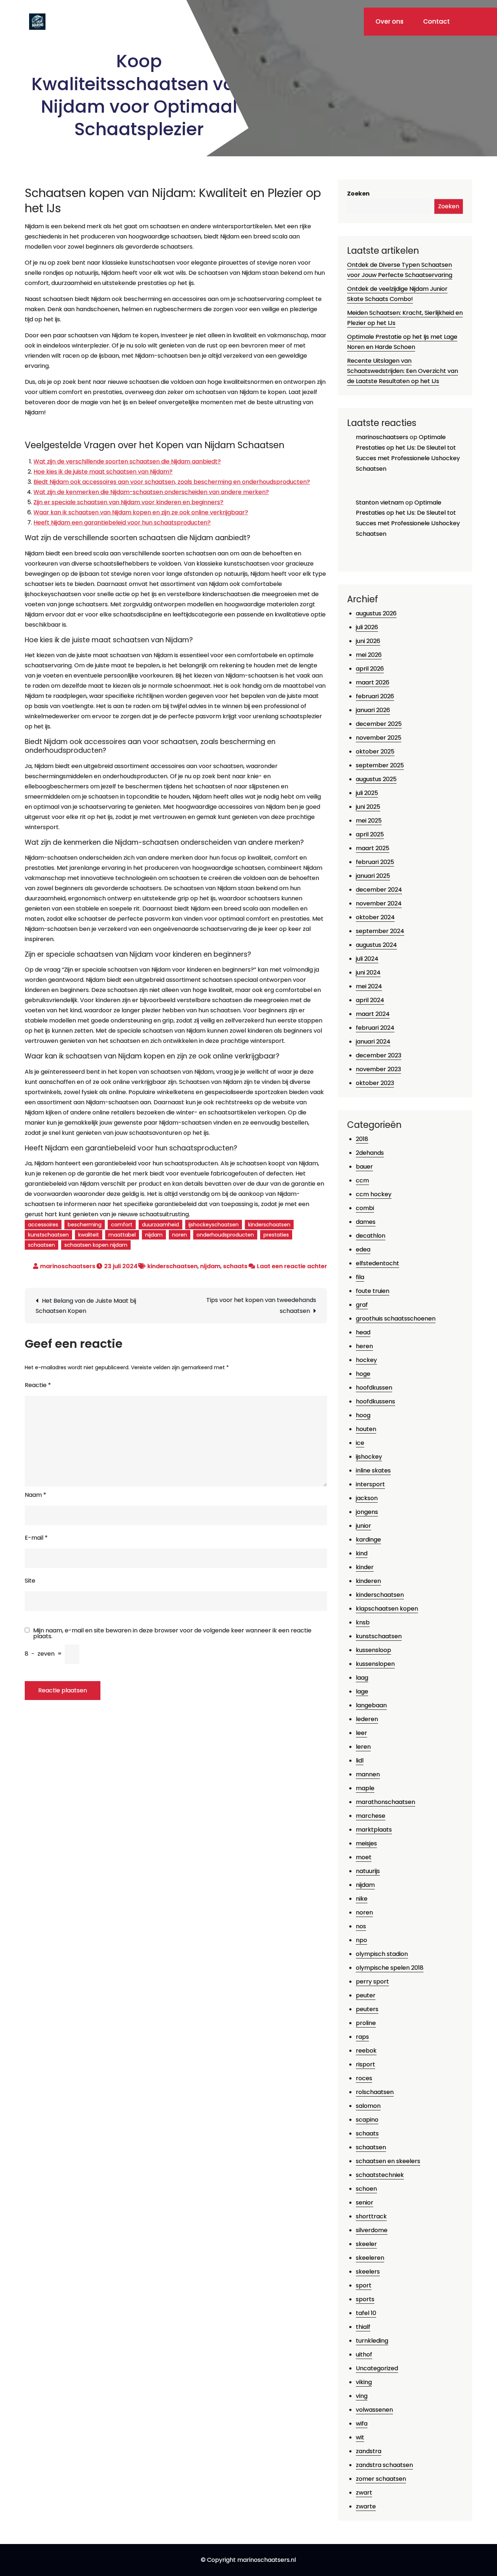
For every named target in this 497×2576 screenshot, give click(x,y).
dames (366, 1222)
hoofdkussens (375, 1401)
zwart (364, 2493)
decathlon (371, 1236)
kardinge (368, 1540)
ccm (362, 1180)
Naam (35, 1495)
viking (364, 2382)
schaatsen (41, 1245)
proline (366, 2023)
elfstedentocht (377, 1263)
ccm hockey (374, 1194)
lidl (360, 1761)
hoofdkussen (374, 1388)
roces (364, 2078)
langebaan (371, 1705)
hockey (366, 1360)
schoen (366, 2189)
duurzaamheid (160, 1225)
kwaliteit (89, 1235)
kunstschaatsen (48, 1235)
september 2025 (380, 765)
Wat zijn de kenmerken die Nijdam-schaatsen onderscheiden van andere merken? (151, 492)
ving (362, 2396)
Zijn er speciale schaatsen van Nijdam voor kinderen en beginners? (128, 502)
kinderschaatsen (269, 1225)
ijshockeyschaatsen (214, 1225)
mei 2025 (369, 821)
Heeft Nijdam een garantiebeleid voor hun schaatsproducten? (122, 523)
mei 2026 (369, 655)
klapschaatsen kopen (387, 1609)
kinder (365, 1567)
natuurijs (368, 1871)
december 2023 (379, 1055)
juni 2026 (368, 641)
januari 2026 (373, 710)
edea (363, 1249)
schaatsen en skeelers (388, 2161)
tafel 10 (366, 2313)
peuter (366, 1995)
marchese (371, 1816)
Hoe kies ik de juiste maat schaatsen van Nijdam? (103, 472)
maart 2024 (373, 1014)
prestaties (276, 1235)
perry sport (372, 1982)
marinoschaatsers (68, 1266)
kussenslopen (375, 1664)
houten (366, 1429)
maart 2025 (373, 848)
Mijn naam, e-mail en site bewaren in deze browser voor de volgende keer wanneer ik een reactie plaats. (172, 1633)
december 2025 (379, 724)
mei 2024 (369, 986)
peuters (367, 2009)
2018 (362, 1139)
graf (362, 1305)
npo (361, 1940)
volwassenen (374, 2410)
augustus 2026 (376, 613)
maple (365, 1788)
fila (360, 1277)
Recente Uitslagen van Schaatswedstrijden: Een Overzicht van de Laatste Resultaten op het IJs (403, 371)
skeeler (366, 2244)
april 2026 (370, 669)
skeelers (368, 2272)
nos (361, 1926)
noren (180, 1235)
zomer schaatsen (381, 2479)
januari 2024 (373, 1042)
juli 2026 (367, 627)
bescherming (85, 1225)
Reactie (38, 1385)
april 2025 (370, 834)
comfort (122, 1225)
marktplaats (374, 1830)
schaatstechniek (380, 2175)
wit (360, 2437)
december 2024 (379, 890)
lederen (367, 1719)
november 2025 (379, 738)
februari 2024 (375, 1028)
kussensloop (373, 1650)
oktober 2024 (375, 917)
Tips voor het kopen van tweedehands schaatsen (261, 1305)
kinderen (368, 1581)
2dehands (370, 1153)
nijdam (154, 1235)
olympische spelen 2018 (390, 1968)
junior (363, 1526)
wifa (362, 2424)
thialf (363, 2327)
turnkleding (372, 2341)
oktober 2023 (375, 1083)
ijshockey (369, 1457)
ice (360, 1443)
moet (364, 1857)
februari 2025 (375, 862)
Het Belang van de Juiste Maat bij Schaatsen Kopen (86, 1306)
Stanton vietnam (380, 503)
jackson (367, 1498)
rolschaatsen (375, 2092)
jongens (367, 1512)
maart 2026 (373, 682)
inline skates (373, 1470)
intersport (370, 1484)
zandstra (369, 2451)
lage (362, 1691)
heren (364, 1346)
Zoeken (358, 194)
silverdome (372, 2230)
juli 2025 (367, 793)
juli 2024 (367, 959)
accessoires (43, 1225)
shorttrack (371, 2216)
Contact (436, 21)
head (363, 1332)
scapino (367, 2120)
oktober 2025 (375, 751)
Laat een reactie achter (292, 1266)
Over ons (389, 21)
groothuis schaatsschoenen (396, 1319)
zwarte (366, 2506)
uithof (364, 2354)
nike (362, 1899)
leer (361, 1733)
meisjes (366, 1843)
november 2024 (379, 903)
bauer (364, 1167)
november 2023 (378, 1069)
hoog (363, 1415)
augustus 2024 (376, 945)
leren (363, 1747)
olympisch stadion (382, 1954)
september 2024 (380, 931)
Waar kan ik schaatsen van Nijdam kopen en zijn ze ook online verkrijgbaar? (141, 512)
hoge (363, 1374)
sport (364, 2285)
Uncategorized (377, 2368)
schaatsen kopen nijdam (96, 1245)
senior (365, 2203)
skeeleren (370, 2258)
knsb (363, 1622)
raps (362, 2037)
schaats (235, 1266)
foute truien (373, 1291)
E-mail (36, 1538)
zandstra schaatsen (384, 2465)
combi (365, 1208)
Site (30, 1581)
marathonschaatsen (385, 1802)
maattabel (122, 1235)
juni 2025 (368, 807)
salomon (368, 2106)
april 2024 (370, 1000)
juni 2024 (368, 972)
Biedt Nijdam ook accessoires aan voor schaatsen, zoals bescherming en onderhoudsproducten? (172, 482)
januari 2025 (373, 876)
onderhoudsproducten (225, 1235)
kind (362, 1553)
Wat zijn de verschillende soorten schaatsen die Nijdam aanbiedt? (127, 461)
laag (362, 1678)
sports (365, 2299)
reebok (366, 2051)
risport (365, 2064)
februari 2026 (375, 696)
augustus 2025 (376, 779)
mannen (368, 1774)
